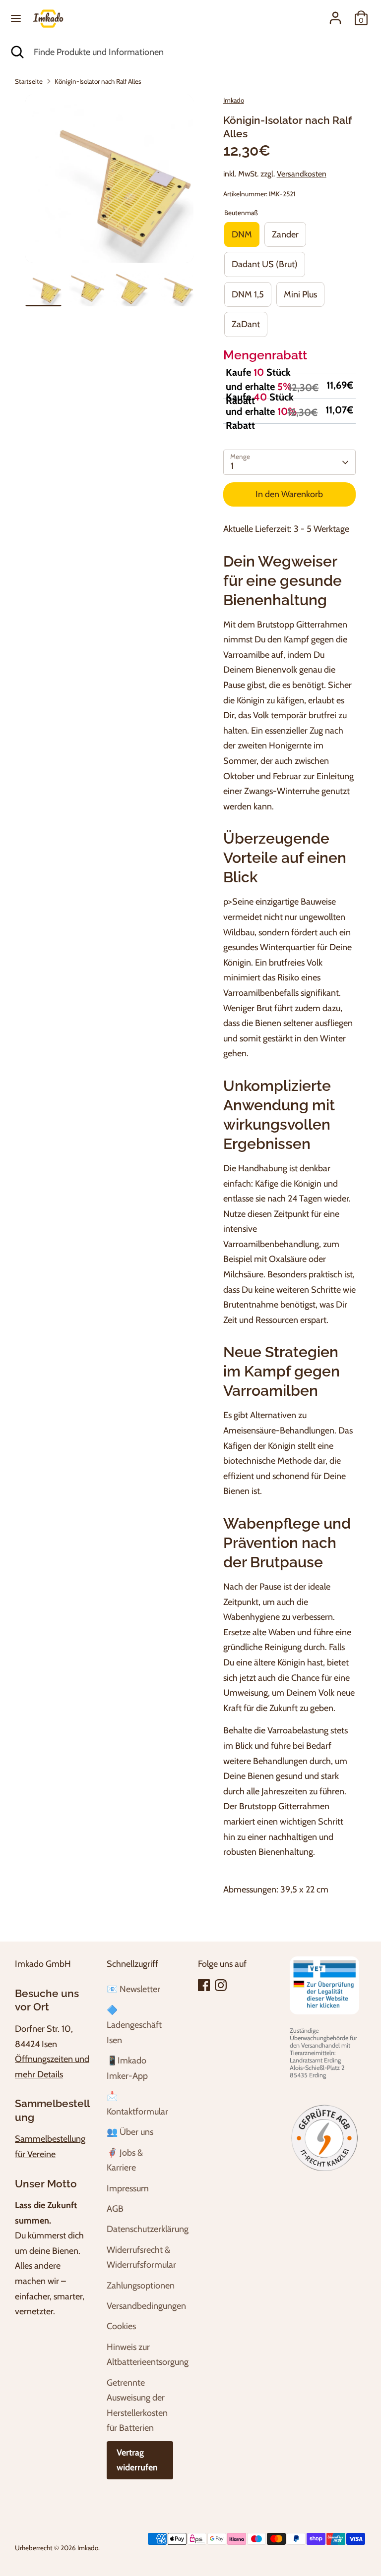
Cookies (121, 2326)
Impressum (128, 2188)
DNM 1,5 (248, 294)
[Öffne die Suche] (17, 52)
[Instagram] (221, 1985)
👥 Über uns (130, 2132)
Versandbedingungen (146, 2306)
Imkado (234, 100)
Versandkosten (302, 174)
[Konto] (335, 15)
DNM (242, 234)
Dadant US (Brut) (265, 264)
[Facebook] (204, 1985)
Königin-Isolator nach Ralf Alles (98, 81)
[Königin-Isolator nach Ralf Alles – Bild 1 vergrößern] (109, 179)
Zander (285, 234)
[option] (109, 182)
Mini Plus (300, 294)
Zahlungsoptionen (141, 2286)
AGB (115, 2209)
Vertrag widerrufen (137, 2460)
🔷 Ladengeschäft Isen (134, 2025)
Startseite (29, 81)
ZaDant (246, 324)
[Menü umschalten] (16, 18)
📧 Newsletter (133, 1989)
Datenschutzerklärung (148, 2229)
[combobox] (200, 52)
